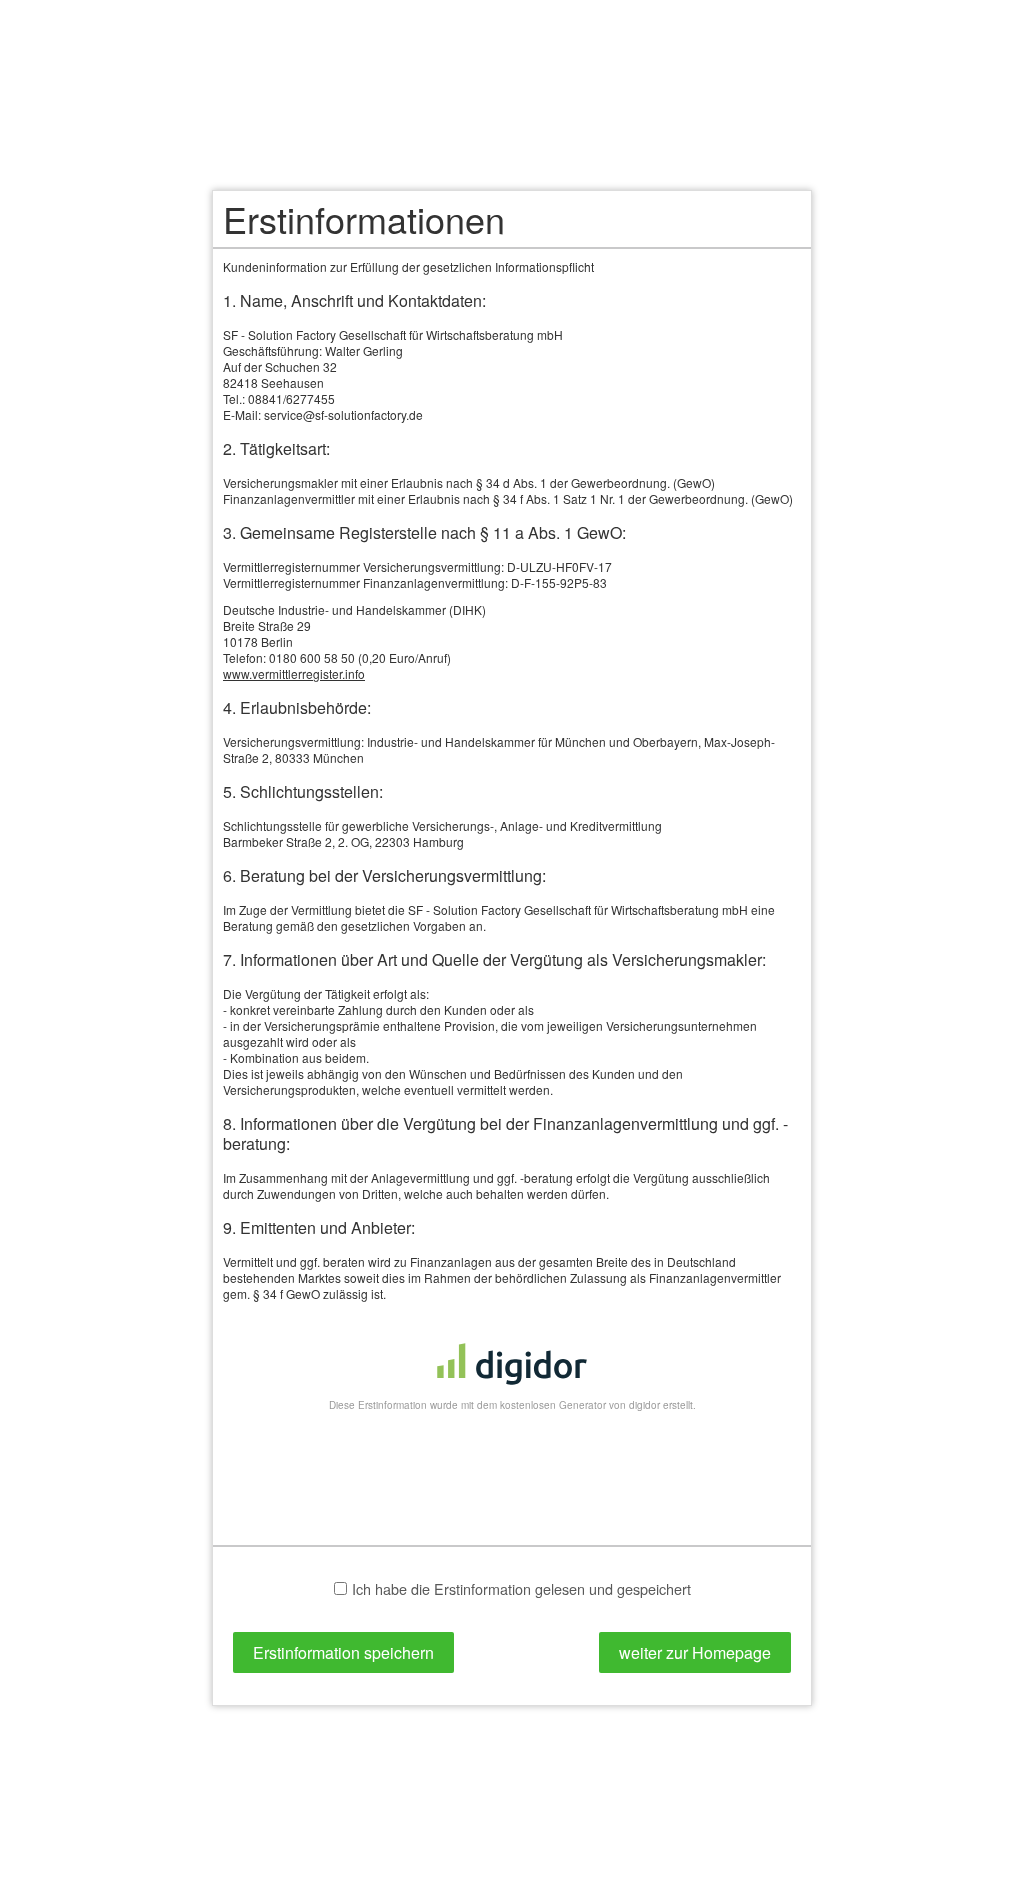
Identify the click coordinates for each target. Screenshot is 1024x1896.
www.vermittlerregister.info (294, 673)
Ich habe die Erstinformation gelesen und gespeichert (521, 1589)
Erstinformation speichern (343, 1652)
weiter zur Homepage (695, 1652)
